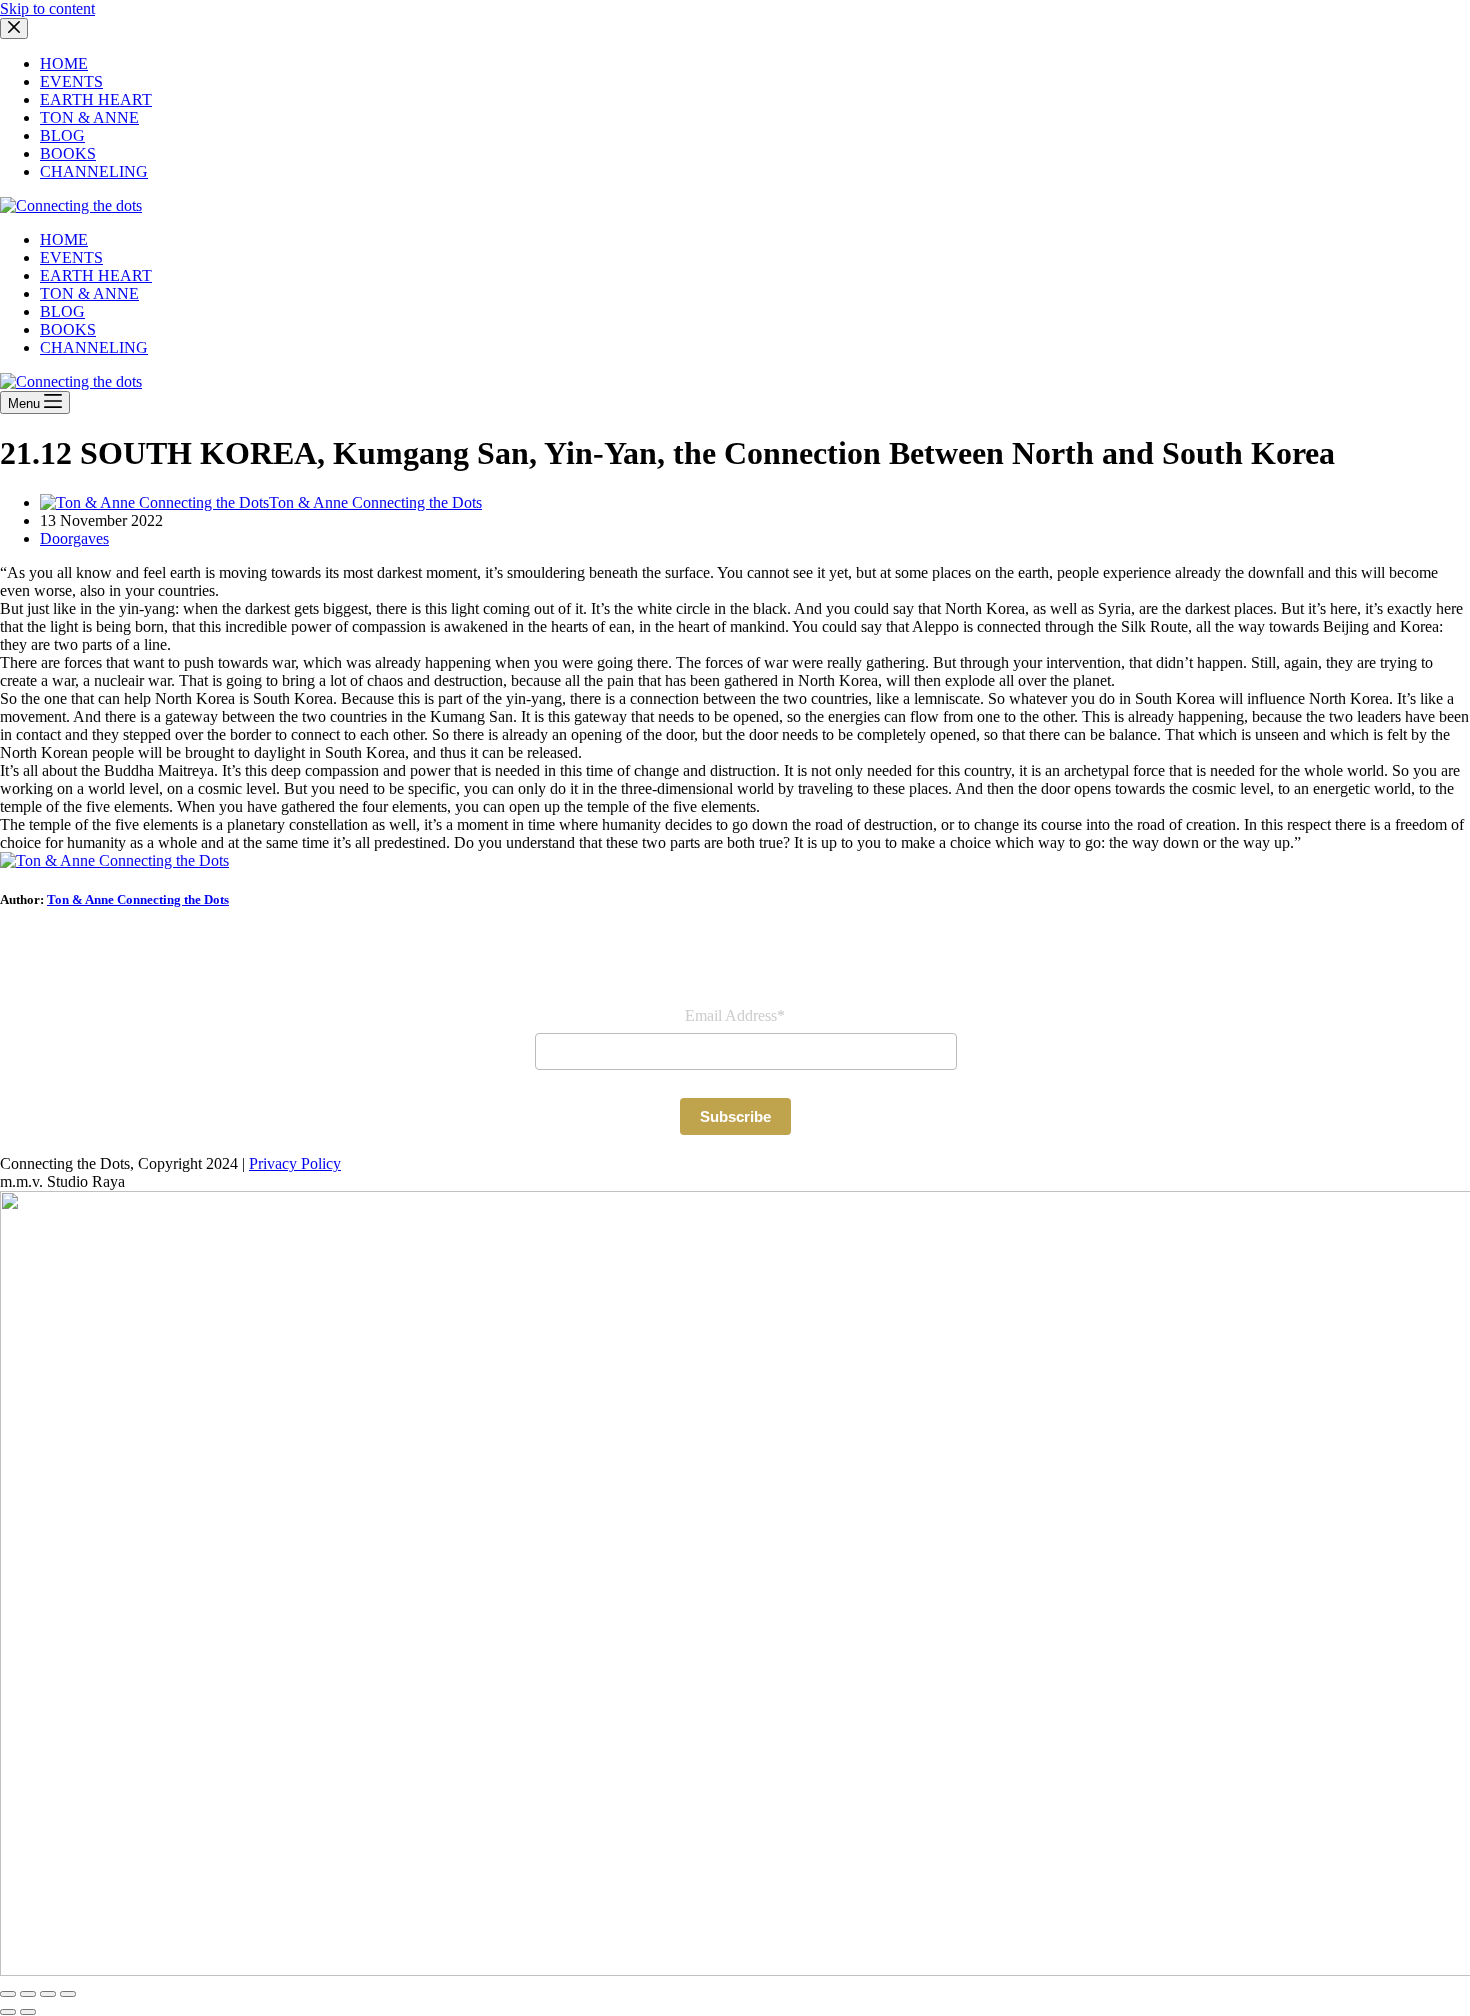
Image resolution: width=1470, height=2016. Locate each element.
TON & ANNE (89, 293)
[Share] (48, 1994)
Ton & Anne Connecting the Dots (138, 899)
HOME (64, 239)
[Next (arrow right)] (28, 2012)
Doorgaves (74, 538)
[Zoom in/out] (8, 1994)
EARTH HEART (96, 275)
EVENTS (71, 257)
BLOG (62, 311)
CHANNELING (94, 347)
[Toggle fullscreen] (28, 1994)
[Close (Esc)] (68, 1994)
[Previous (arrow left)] (8, 2012)
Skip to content (47, 8)
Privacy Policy (295, 1163)
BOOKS (68, 329)
